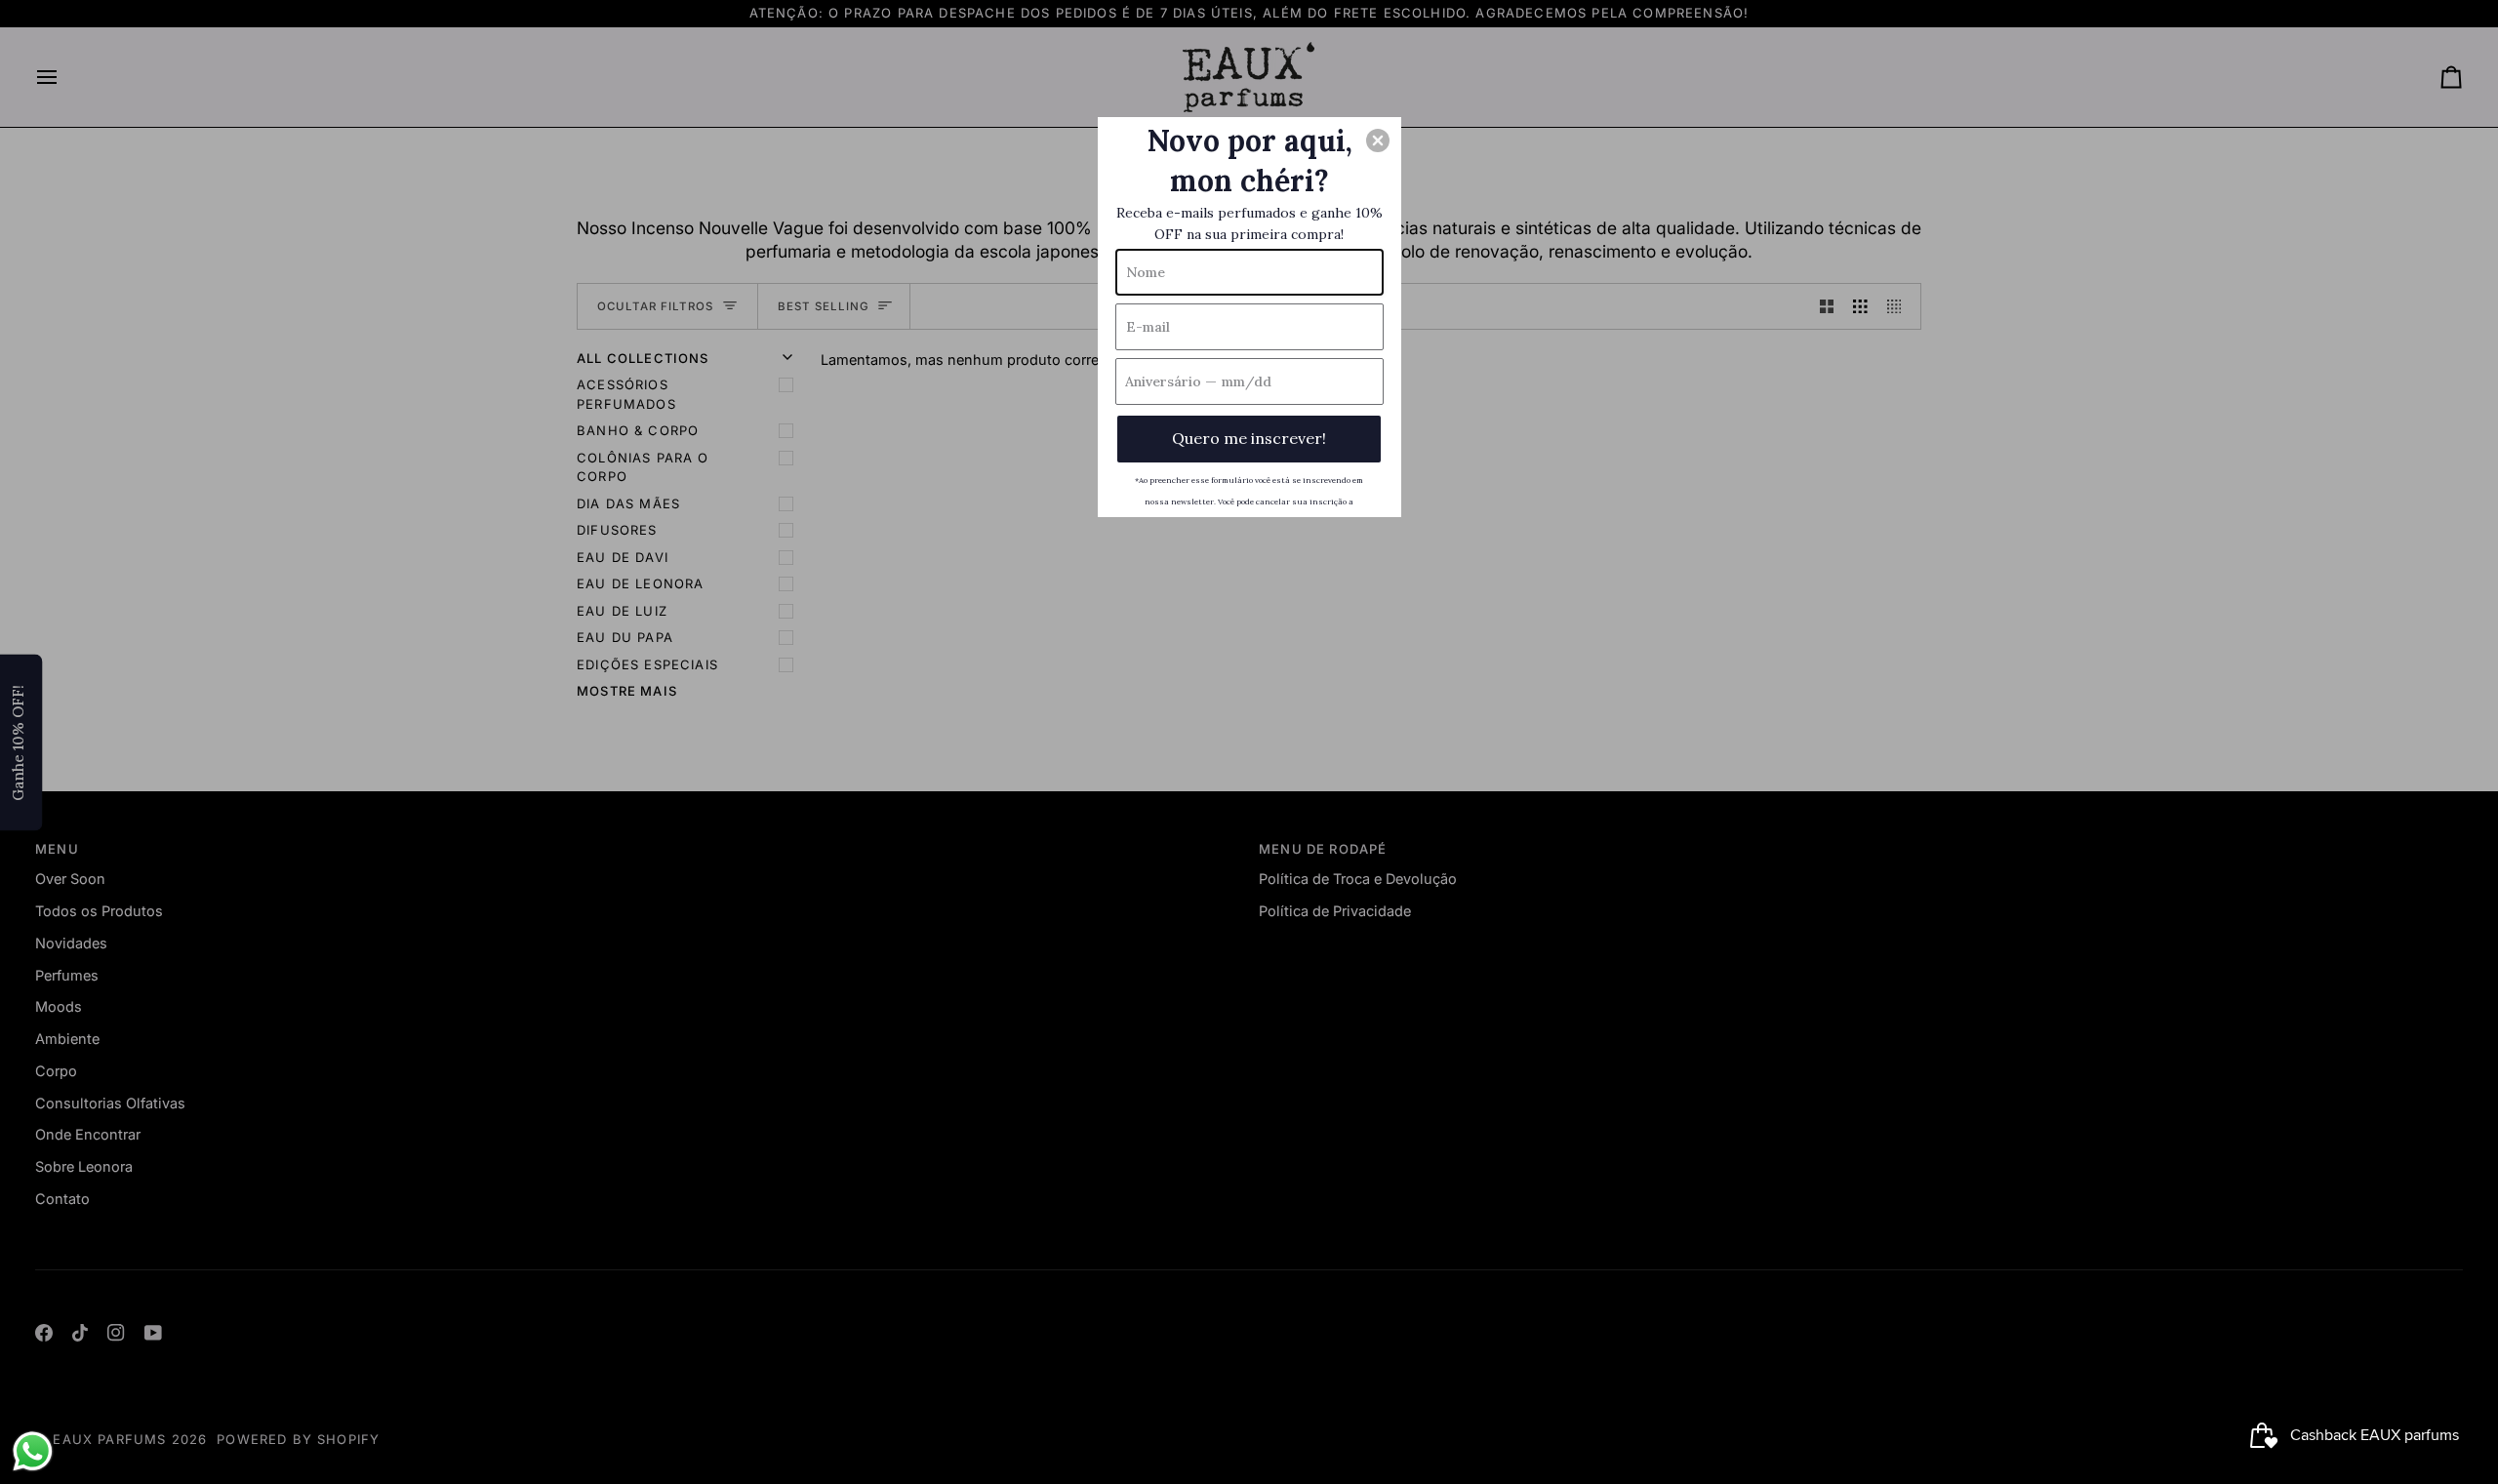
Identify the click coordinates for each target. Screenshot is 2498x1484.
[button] (1378, 140)
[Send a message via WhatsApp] (33, 1451)
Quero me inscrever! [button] (1249, 438)
